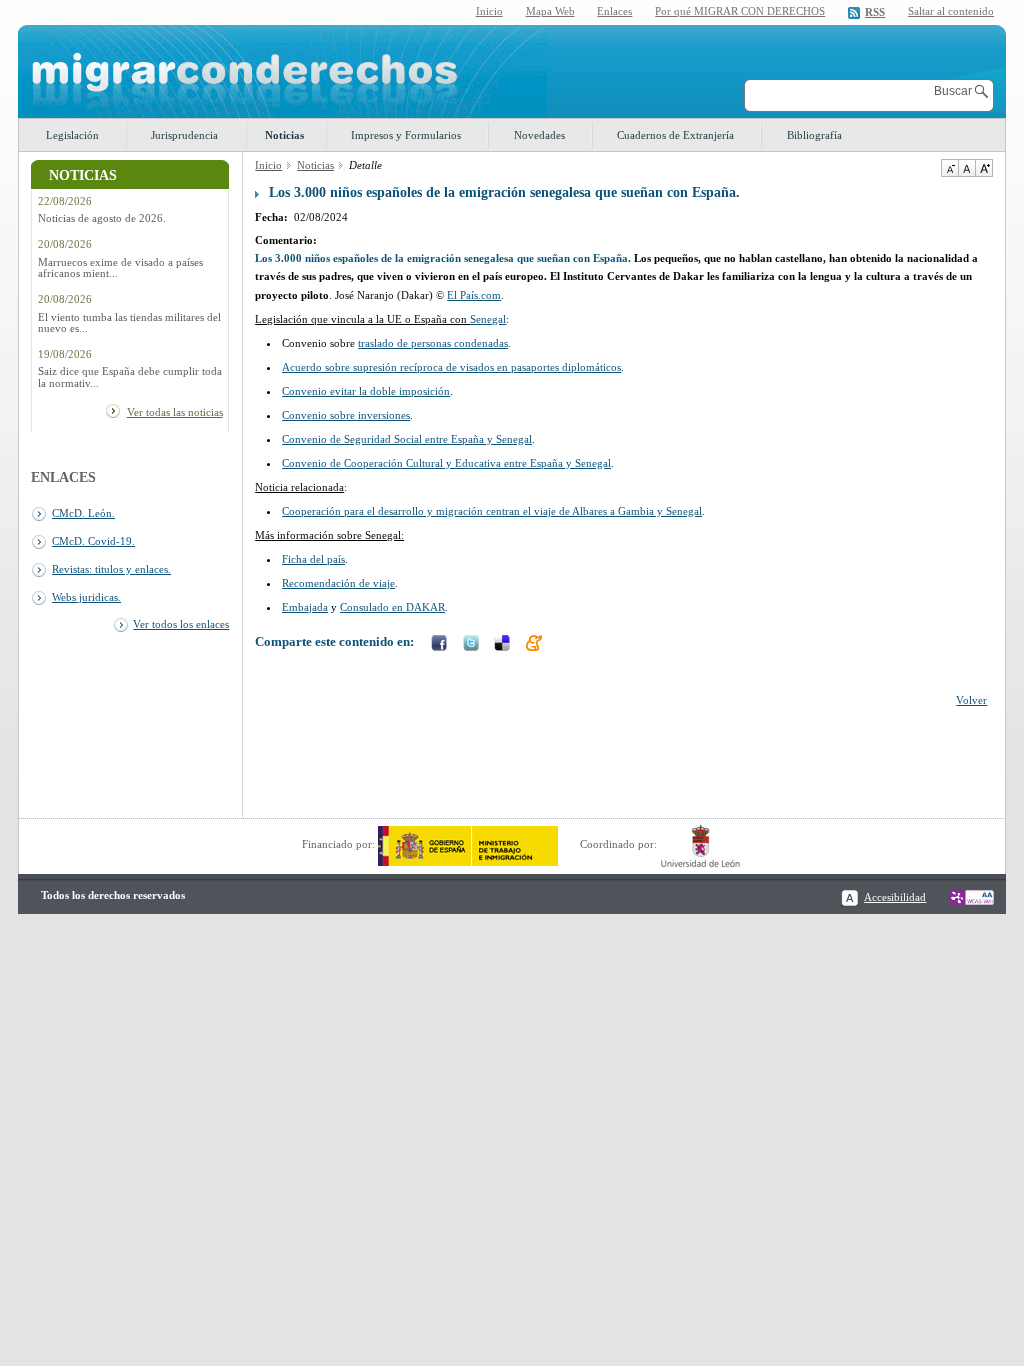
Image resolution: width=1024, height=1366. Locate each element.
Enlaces (614, 11)
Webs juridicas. (86, 597)
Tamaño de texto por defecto (966, 168)
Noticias (284, 135)
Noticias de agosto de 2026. (102, 218)
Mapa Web (550, 11)
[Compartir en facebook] (441, 645)
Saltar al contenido (951, 11)
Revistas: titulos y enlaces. (111, 569)
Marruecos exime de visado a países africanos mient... (120, 268)
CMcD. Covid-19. (93, 541)
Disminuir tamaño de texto (949, 168)
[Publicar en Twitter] (473, 645)
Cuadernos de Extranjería (675, 135)
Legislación (72, 135)
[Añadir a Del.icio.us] (504, 645)
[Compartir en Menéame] (536, 645)
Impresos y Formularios (406, 135)
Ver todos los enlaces (181, 624)
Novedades (539, 135)
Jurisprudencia (184, 135)
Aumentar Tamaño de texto (984, 168)
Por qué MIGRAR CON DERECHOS (740, 11)
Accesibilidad (895, 897)
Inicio (489, 11)
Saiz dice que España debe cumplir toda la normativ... (130, 377)
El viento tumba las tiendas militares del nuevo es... (129, 323)
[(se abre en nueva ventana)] (468, 844)
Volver (971, 700)
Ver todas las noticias (175, 412)
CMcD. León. (83, 513)
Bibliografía (814, 135)
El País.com (474, 295)
